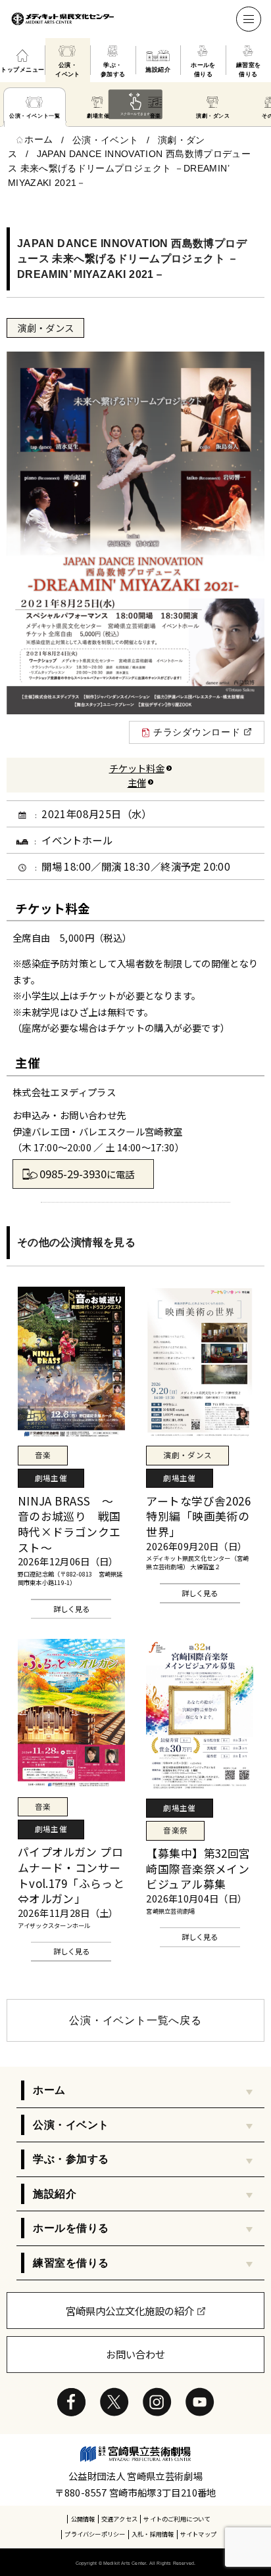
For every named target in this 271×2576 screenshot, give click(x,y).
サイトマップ (198, 2534)
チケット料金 (137, 768)
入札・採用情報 (153, 2534)
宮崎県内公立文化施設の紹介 (130, 2311)
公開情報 (83, 2519)
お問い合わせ (135, 2354)
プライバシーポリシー (95, 2534)
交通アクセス (119, 2519)
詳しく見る (71, 1609)
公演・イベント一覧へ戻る (135, 2020)
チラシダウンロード (197, 732)
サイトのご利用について (177, 2519)
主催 (137, 782)
